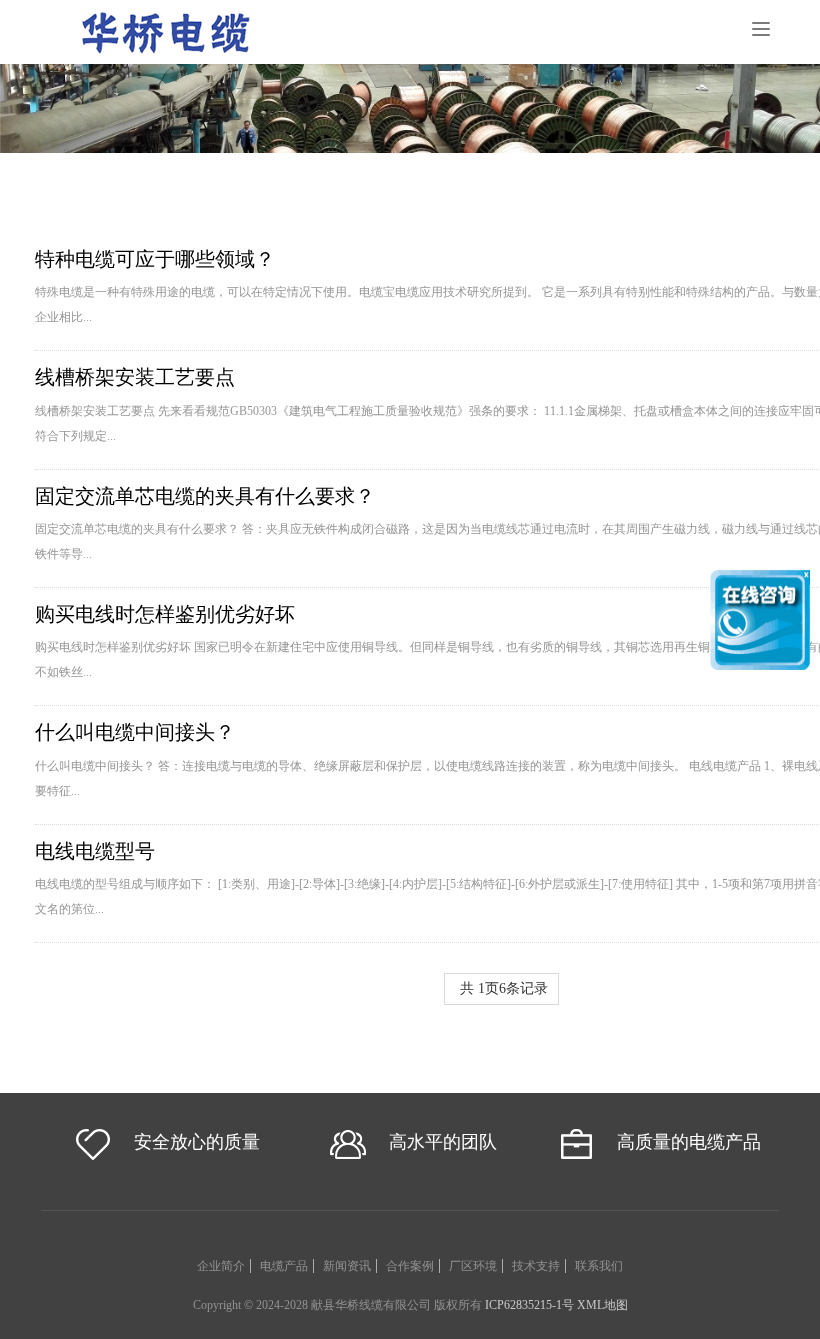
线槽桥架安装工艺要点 (135, 377)
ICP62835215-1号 (529, 1305)
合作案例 (410, 1266)
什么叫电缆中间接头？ (135, 732)
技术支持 (536, 1266)
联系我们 (599, 1266)
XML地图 (602, 1305)
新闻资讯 (347, 1266)
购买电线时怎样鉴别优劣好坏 (165, 614)
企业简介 (221, 1266)
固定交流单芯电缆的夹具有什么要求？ (205, 496)
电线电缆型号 (95, 851)
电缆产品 (284, 1266)
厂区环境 (473, 1266)
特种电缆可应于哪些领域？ (155, 259)
